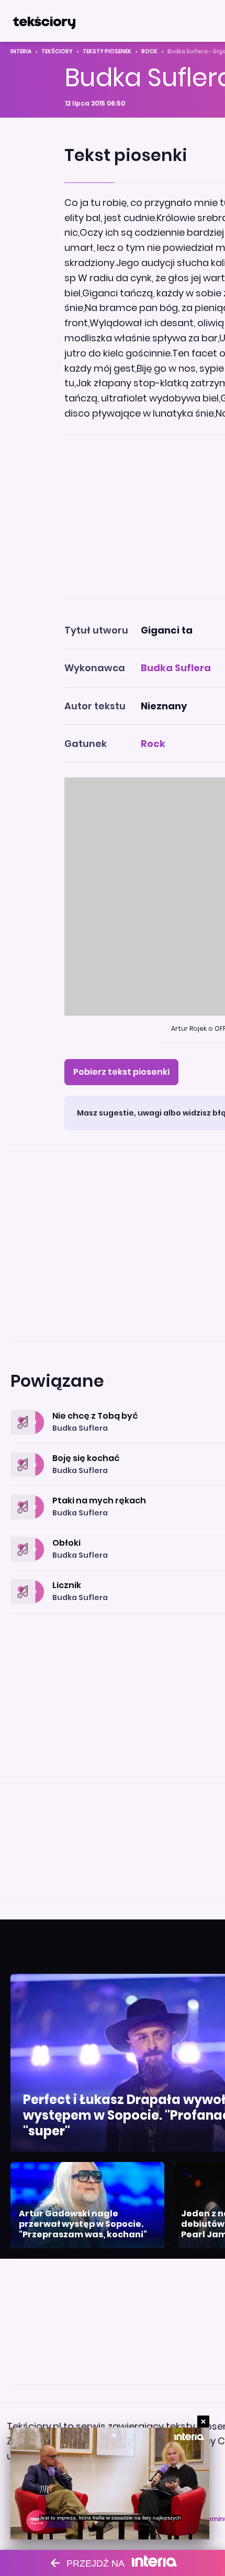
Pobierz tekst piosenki (121, 1072)
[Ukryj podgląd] (203, 2422)
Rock (149, 51)
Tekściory (57, 51)
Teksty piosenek (107, 51)
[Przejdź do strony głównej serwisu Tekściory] (44, 21)
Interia (21, 51)
